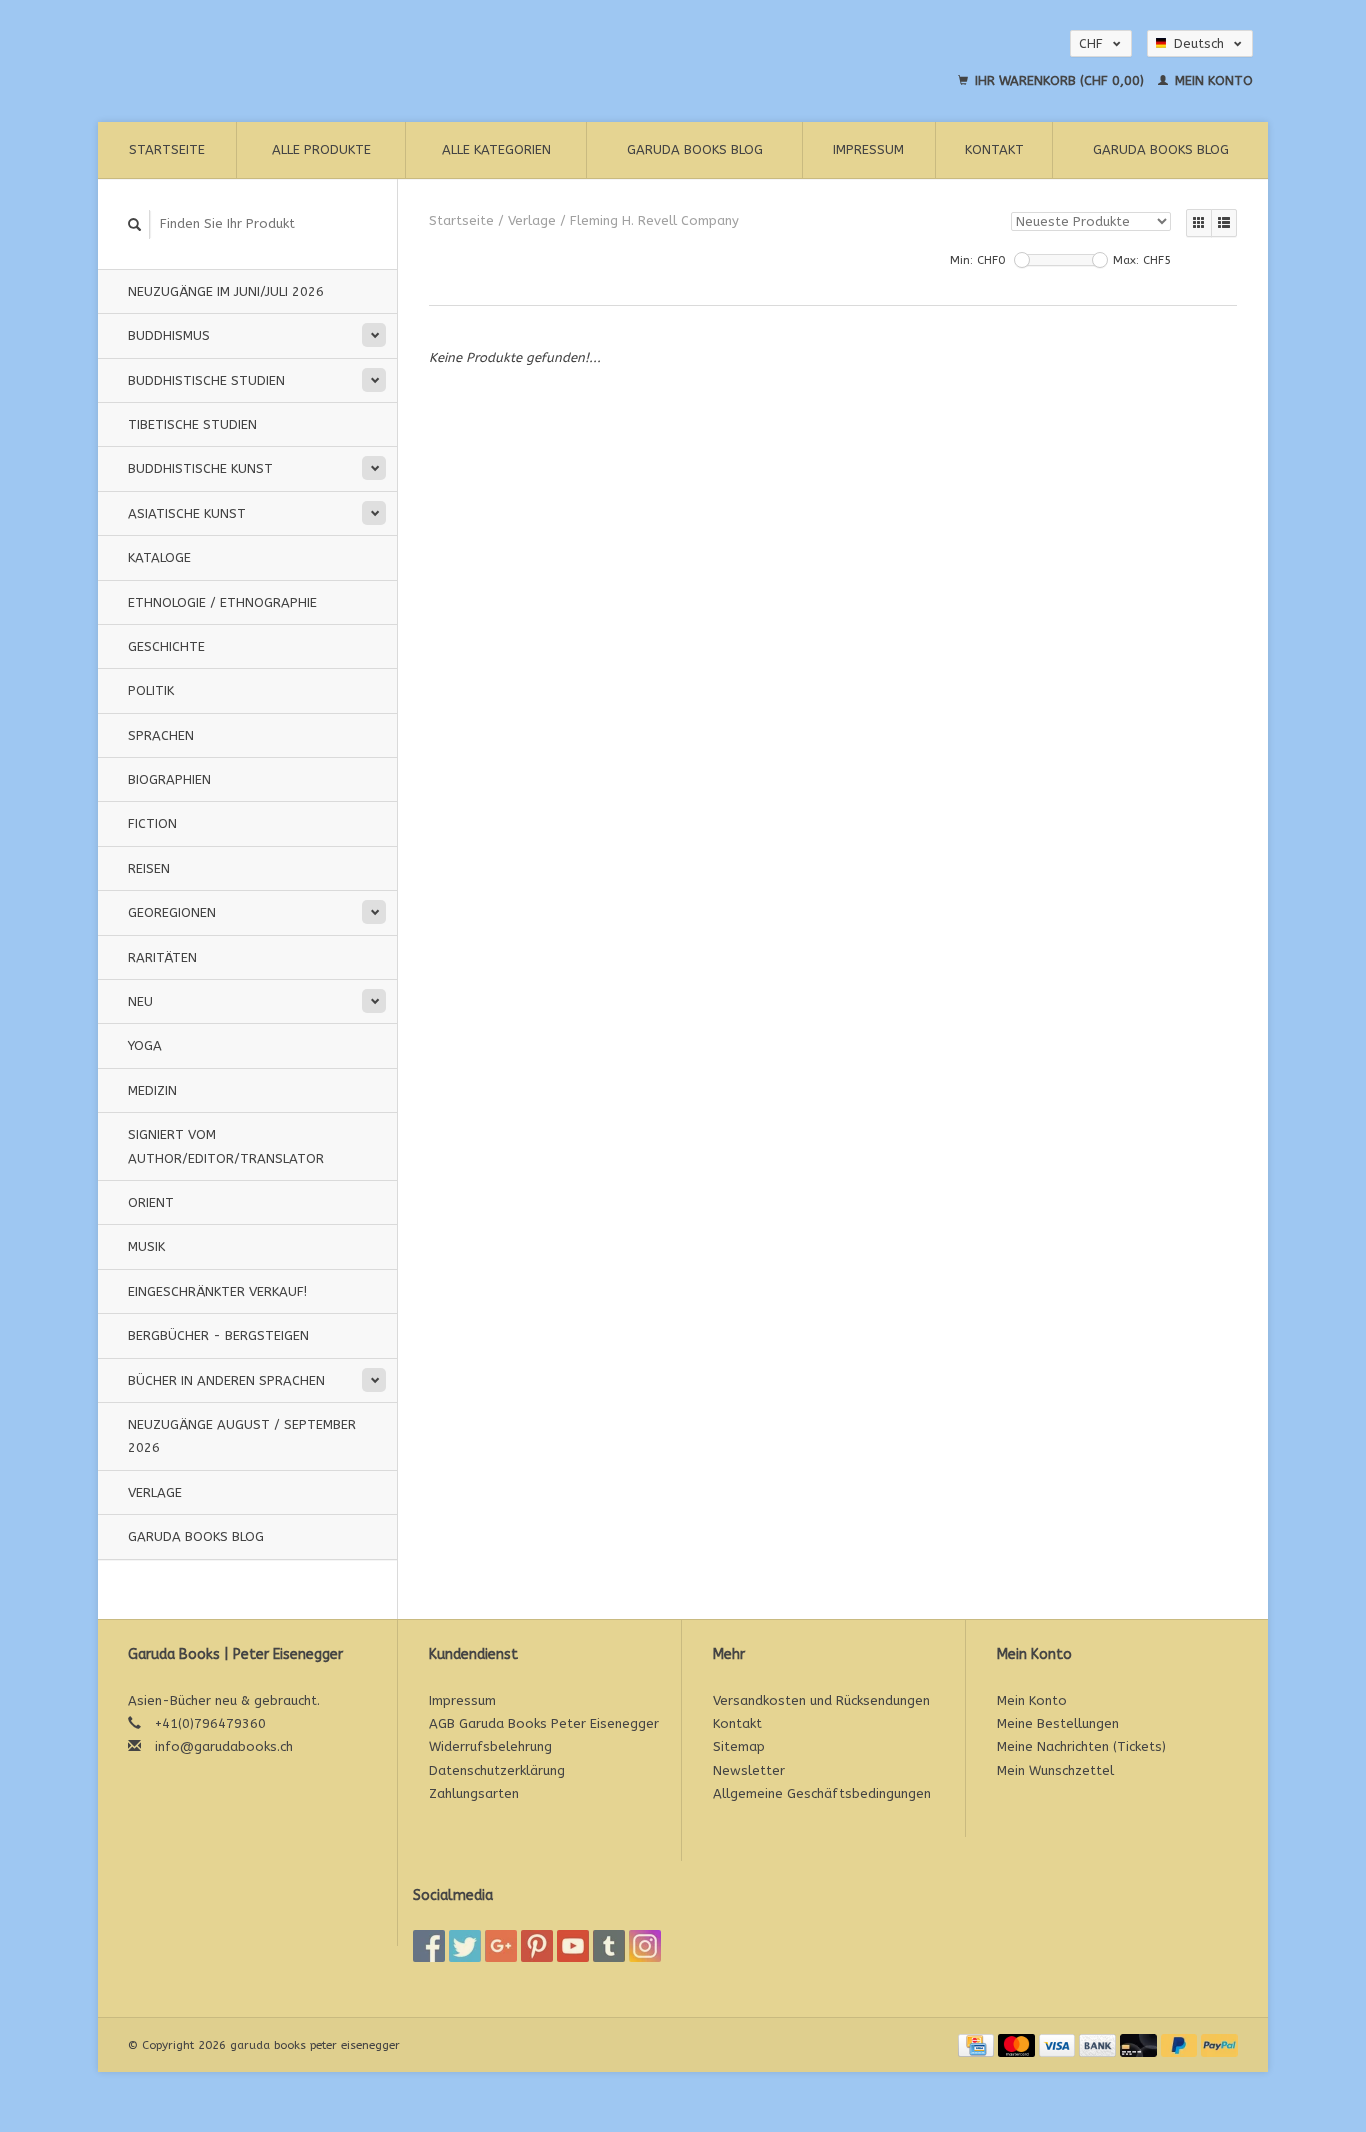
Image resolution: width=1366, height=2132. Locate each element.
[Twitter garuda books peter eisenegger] (465, 1946)
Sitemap (739, 1746)
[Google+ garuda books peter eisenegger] (501, 1946)
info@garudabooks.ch (224, 1746)
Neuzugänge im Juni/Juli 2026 (226, 291)
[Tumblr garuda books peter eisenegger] (609, 1946)
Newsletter (749, 1770)
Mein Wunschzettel (1055, 1770)
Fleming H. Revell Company (654, 220)
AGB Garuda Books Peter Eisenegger (544, 1723)
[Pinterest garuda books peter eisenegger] (537, 1946)
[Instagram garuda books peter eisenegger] (645, 1946)
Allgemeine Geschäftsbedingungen (822, 1793)
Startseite (167, 149)
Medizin (152, 1090)
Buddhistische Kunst (200, 468)
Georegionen (172, 912)
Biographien (169, 779)
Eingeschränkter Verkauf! (217, 1291)
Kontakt (994, 149)
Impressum (868, 149)
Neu (140, 1001)
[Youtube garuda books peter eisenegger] (573, 1946)
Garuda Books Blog (695, 149)
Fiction (152, 823)
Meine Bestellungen (1058, 1723)
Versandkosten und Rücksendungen (821, 1700)
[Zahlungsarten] (978, 2044)
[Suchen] (135, 224)
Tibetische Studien (192, 424)
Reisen (149, 868)
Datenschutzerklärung (497, 1770)
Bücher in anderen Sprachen (226, 1380)
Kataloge (159, 557)
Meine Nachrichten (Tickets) (1081, 1746)
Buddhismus (169, 335)
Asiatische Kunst (187, 513)
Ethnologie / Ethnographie (222, 602)
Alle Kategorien (496, 149)
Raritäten (162, 957)
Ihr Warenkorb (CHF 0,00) (1059, 80)
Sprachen (161, 735)
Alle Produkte (321, 149)
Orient (151, 1202)
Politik (151, 690)
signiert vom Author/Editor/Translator (226, 1146)
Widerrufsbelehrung (490, 1746)
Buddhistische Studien (206, 380)
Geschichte (166, 646)
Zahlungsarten (474, 1793)
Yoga (145, 1045)
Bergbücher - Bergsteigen (218, 1335)
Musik (146, 1246)
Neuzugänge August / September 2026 (242, 1436)
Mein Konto (1212, 80)
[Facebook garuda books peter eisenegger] (429, 1946)
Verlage (155, 1492)
